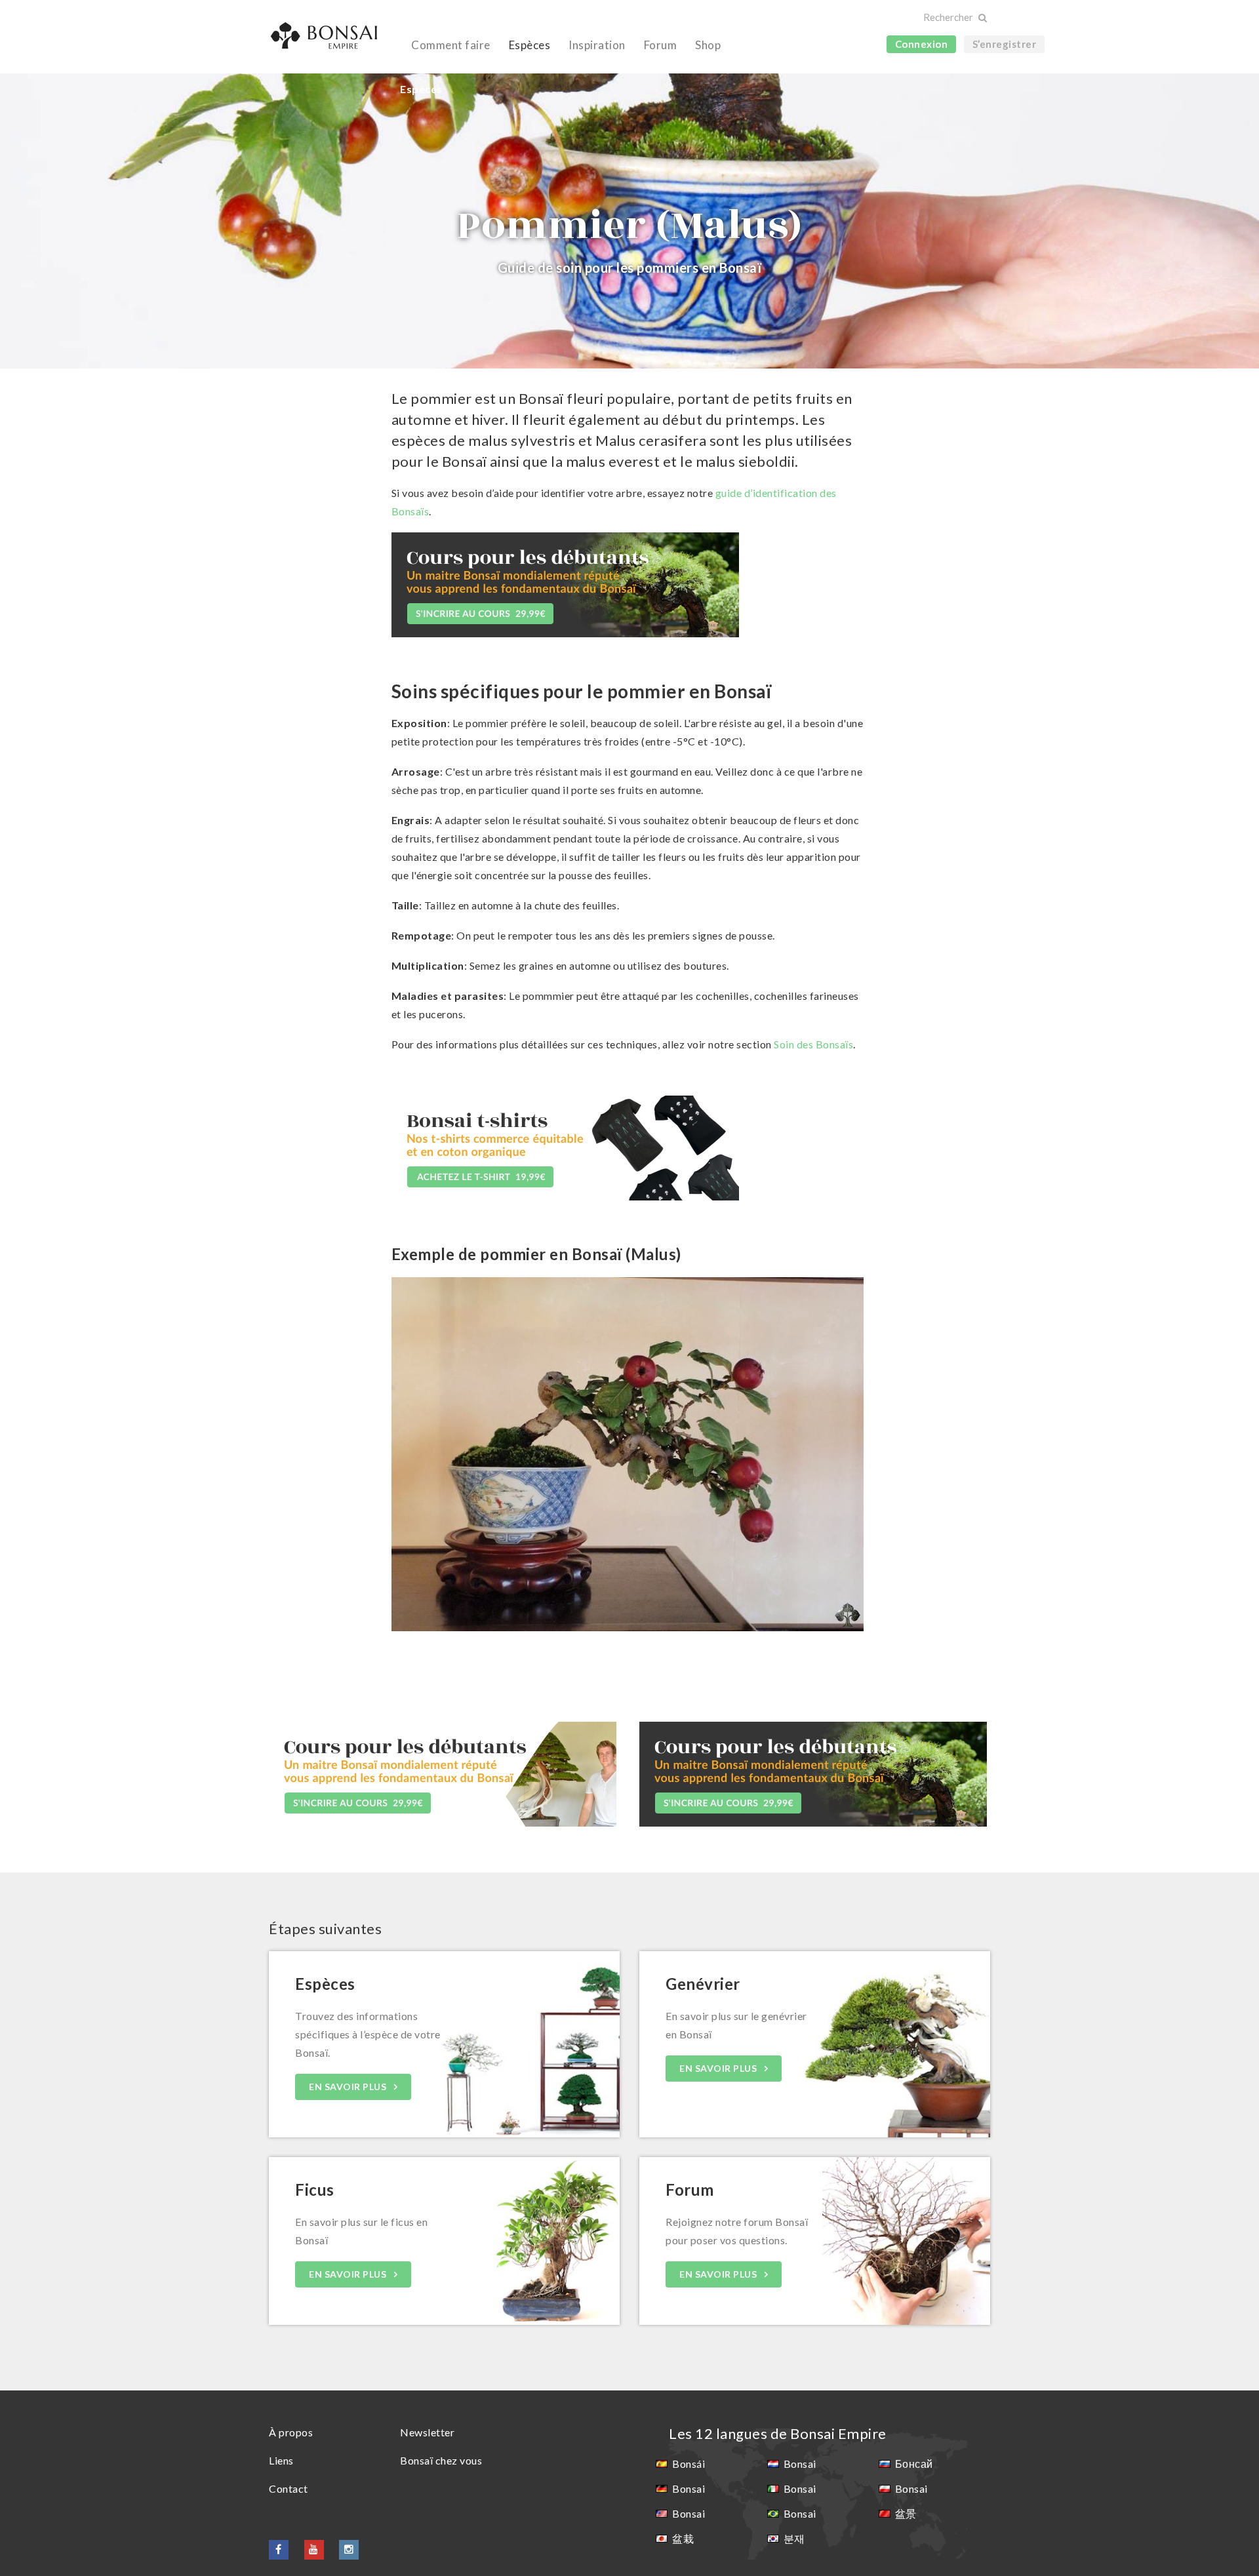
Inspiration (597, 45)
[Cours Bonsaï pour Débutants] (565, 583)
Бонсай (914, 2464)
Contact (289, 2488)
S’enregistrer (1005, 44)
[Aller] (982, 18)
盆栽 (683, 2538)
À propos (291, 2432)
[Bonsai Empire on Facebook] (279, 2549)
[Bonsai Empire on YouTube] (314, 2549)
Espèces (530, 45)
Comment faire (451, 45)
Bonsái (689, 2464)
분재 (794, 2538)
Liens (281, 2460)
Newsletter (427, 2432)
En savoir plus (349, 2087)
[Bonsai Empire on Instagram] (349, 2549)
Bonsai (689, 2488)
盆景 (906, 2513)
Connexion (922, 44)
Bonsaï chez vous (441, 2460)
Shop (708, 45)
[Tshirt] (565, 1146)
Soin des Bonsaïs (813, 1044)
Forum (661, 45)
